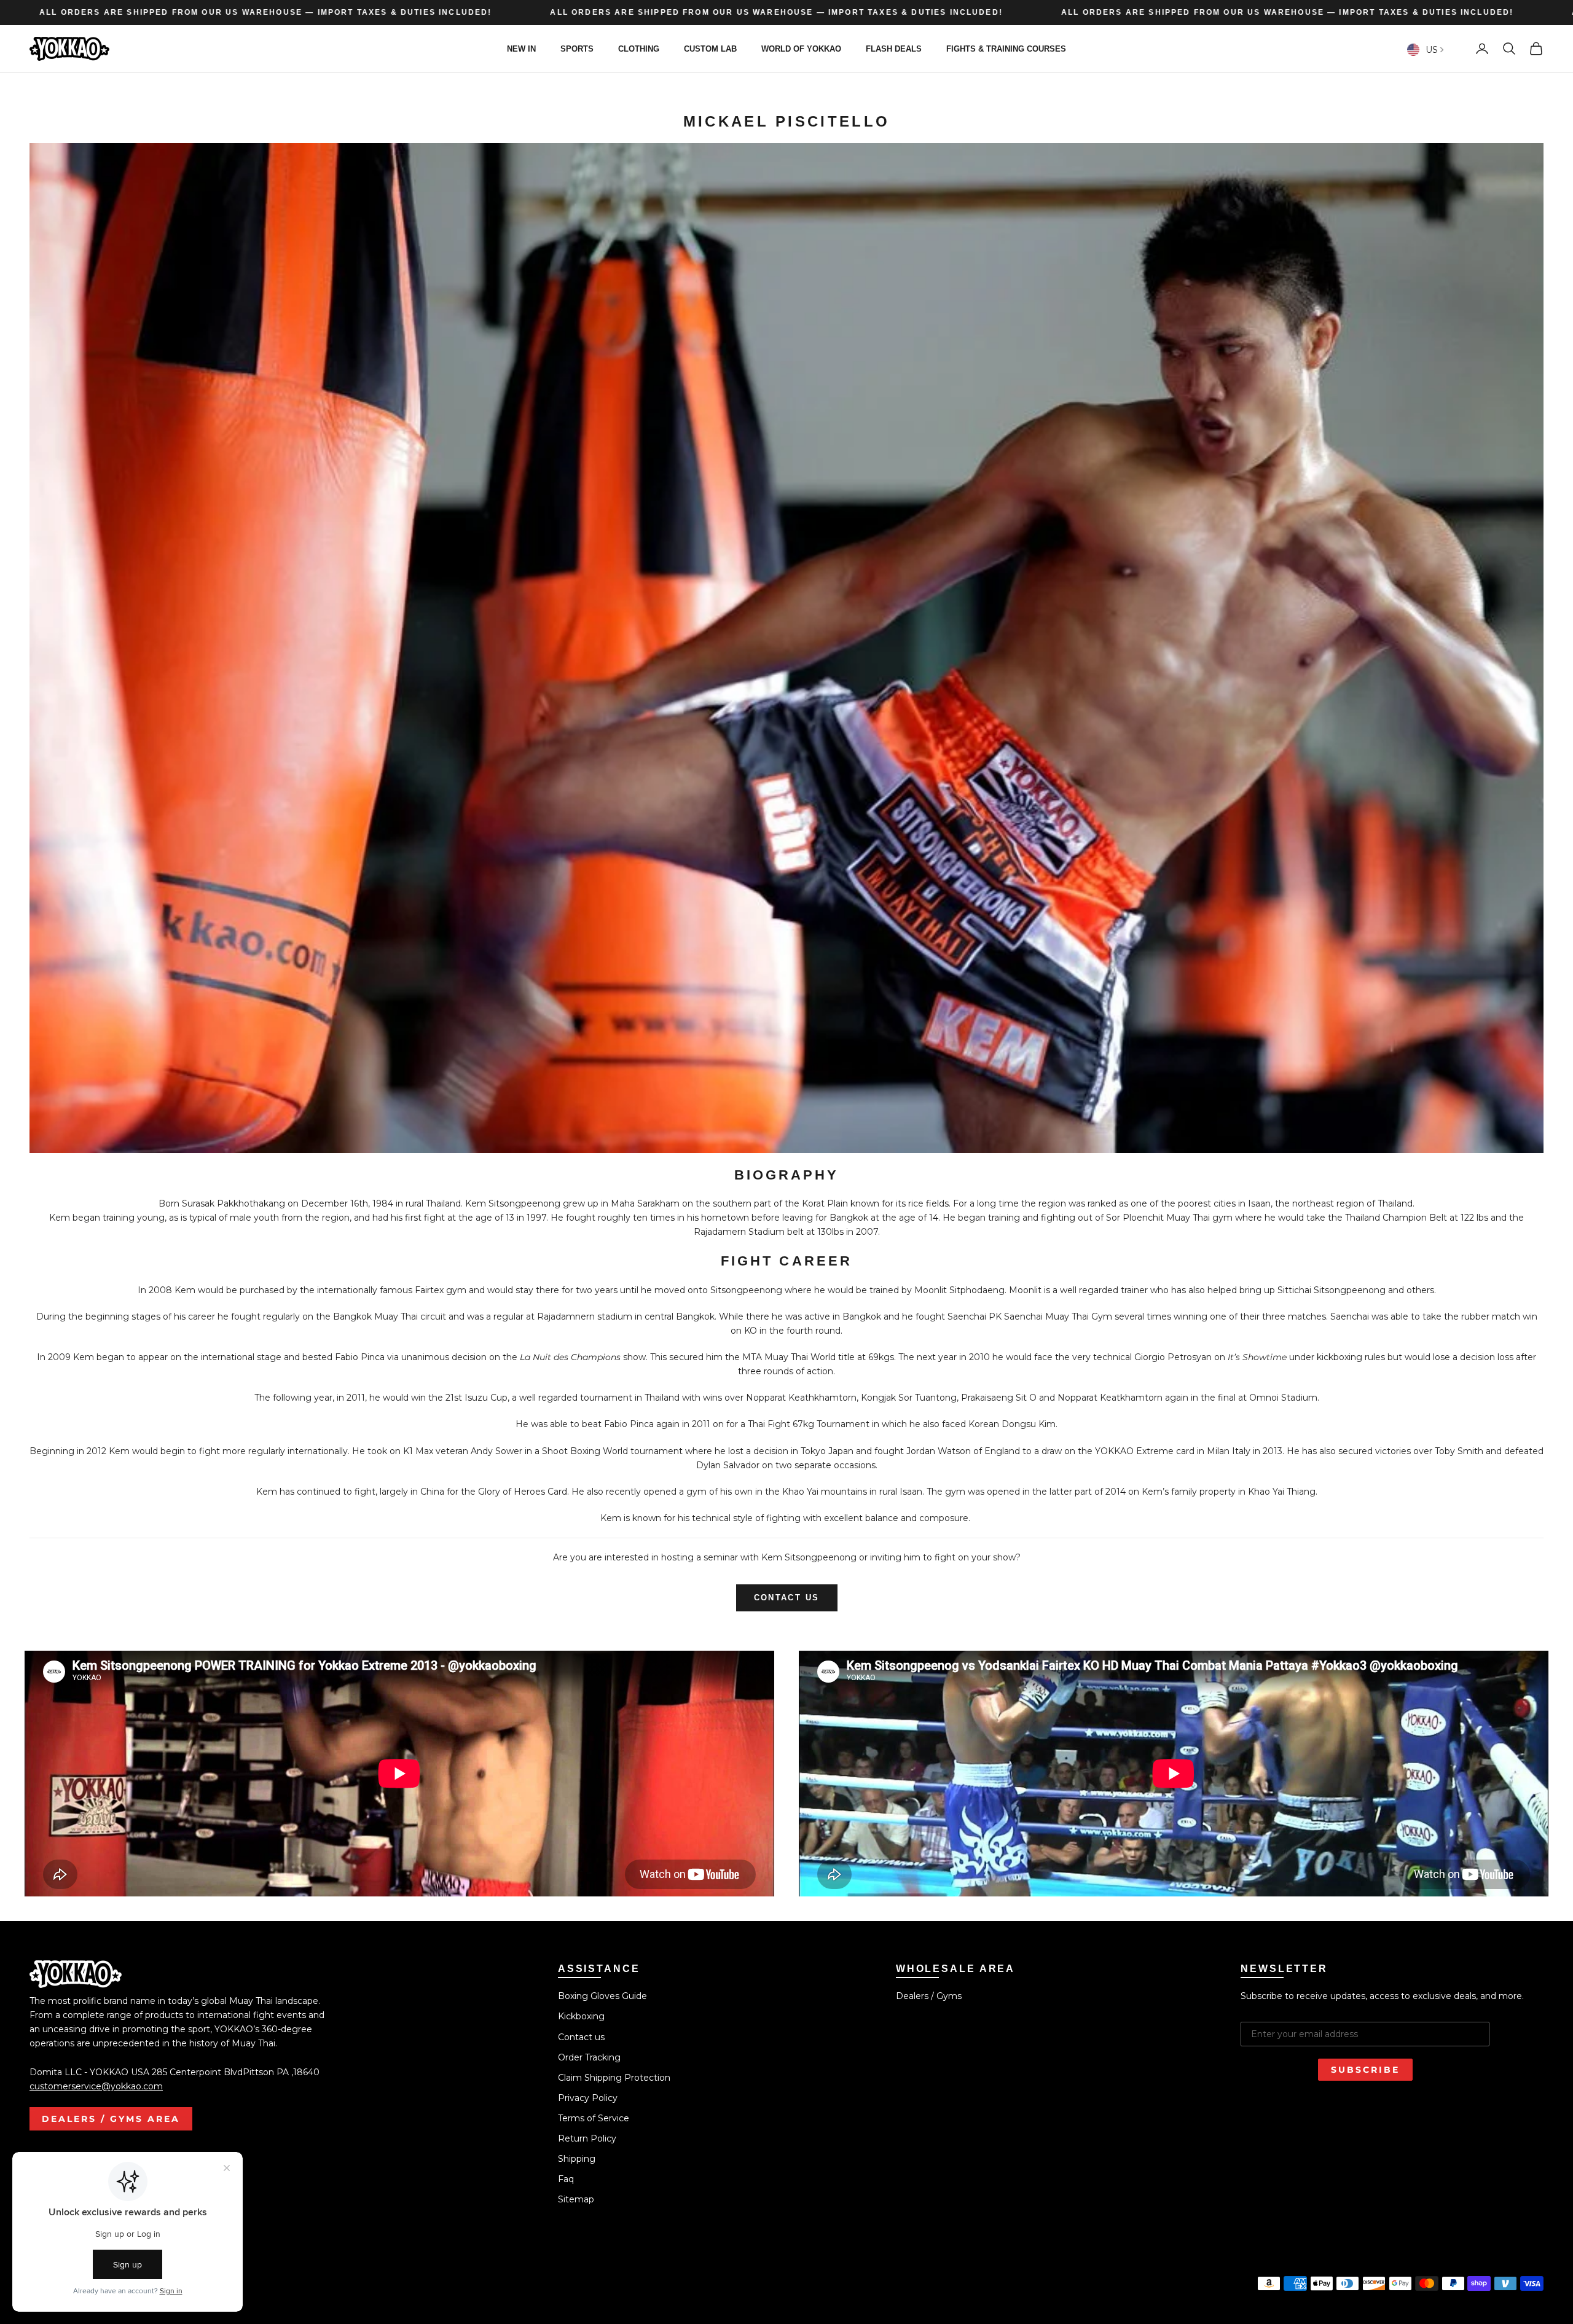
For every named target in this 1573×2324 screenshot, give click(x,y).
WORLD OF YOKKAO (801, 48)
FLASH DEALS (894, 48)
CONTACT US (787, 1598)
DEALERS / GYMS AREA (111, 2119)
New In (521, 48)
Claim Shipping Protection (614, 2078)
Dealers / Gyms (929, 1996)
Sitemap (576, 2199)
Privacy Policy (588, 2098)
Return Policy (587, 2138)
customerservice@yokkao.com (96, 2086)
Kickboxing (581, 2016)
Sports (577, 48)
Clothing (639, 48)
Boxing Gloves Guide (602, 1996)
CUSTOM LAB (710, 48)
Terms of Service (594, 2118)
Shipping (577, 2159)
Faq (566, 2179)
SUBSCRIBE (1365, 2070)
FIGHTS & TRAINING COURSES (1006, 48)
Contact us (581, 2037)
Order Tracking (589, 2057)
